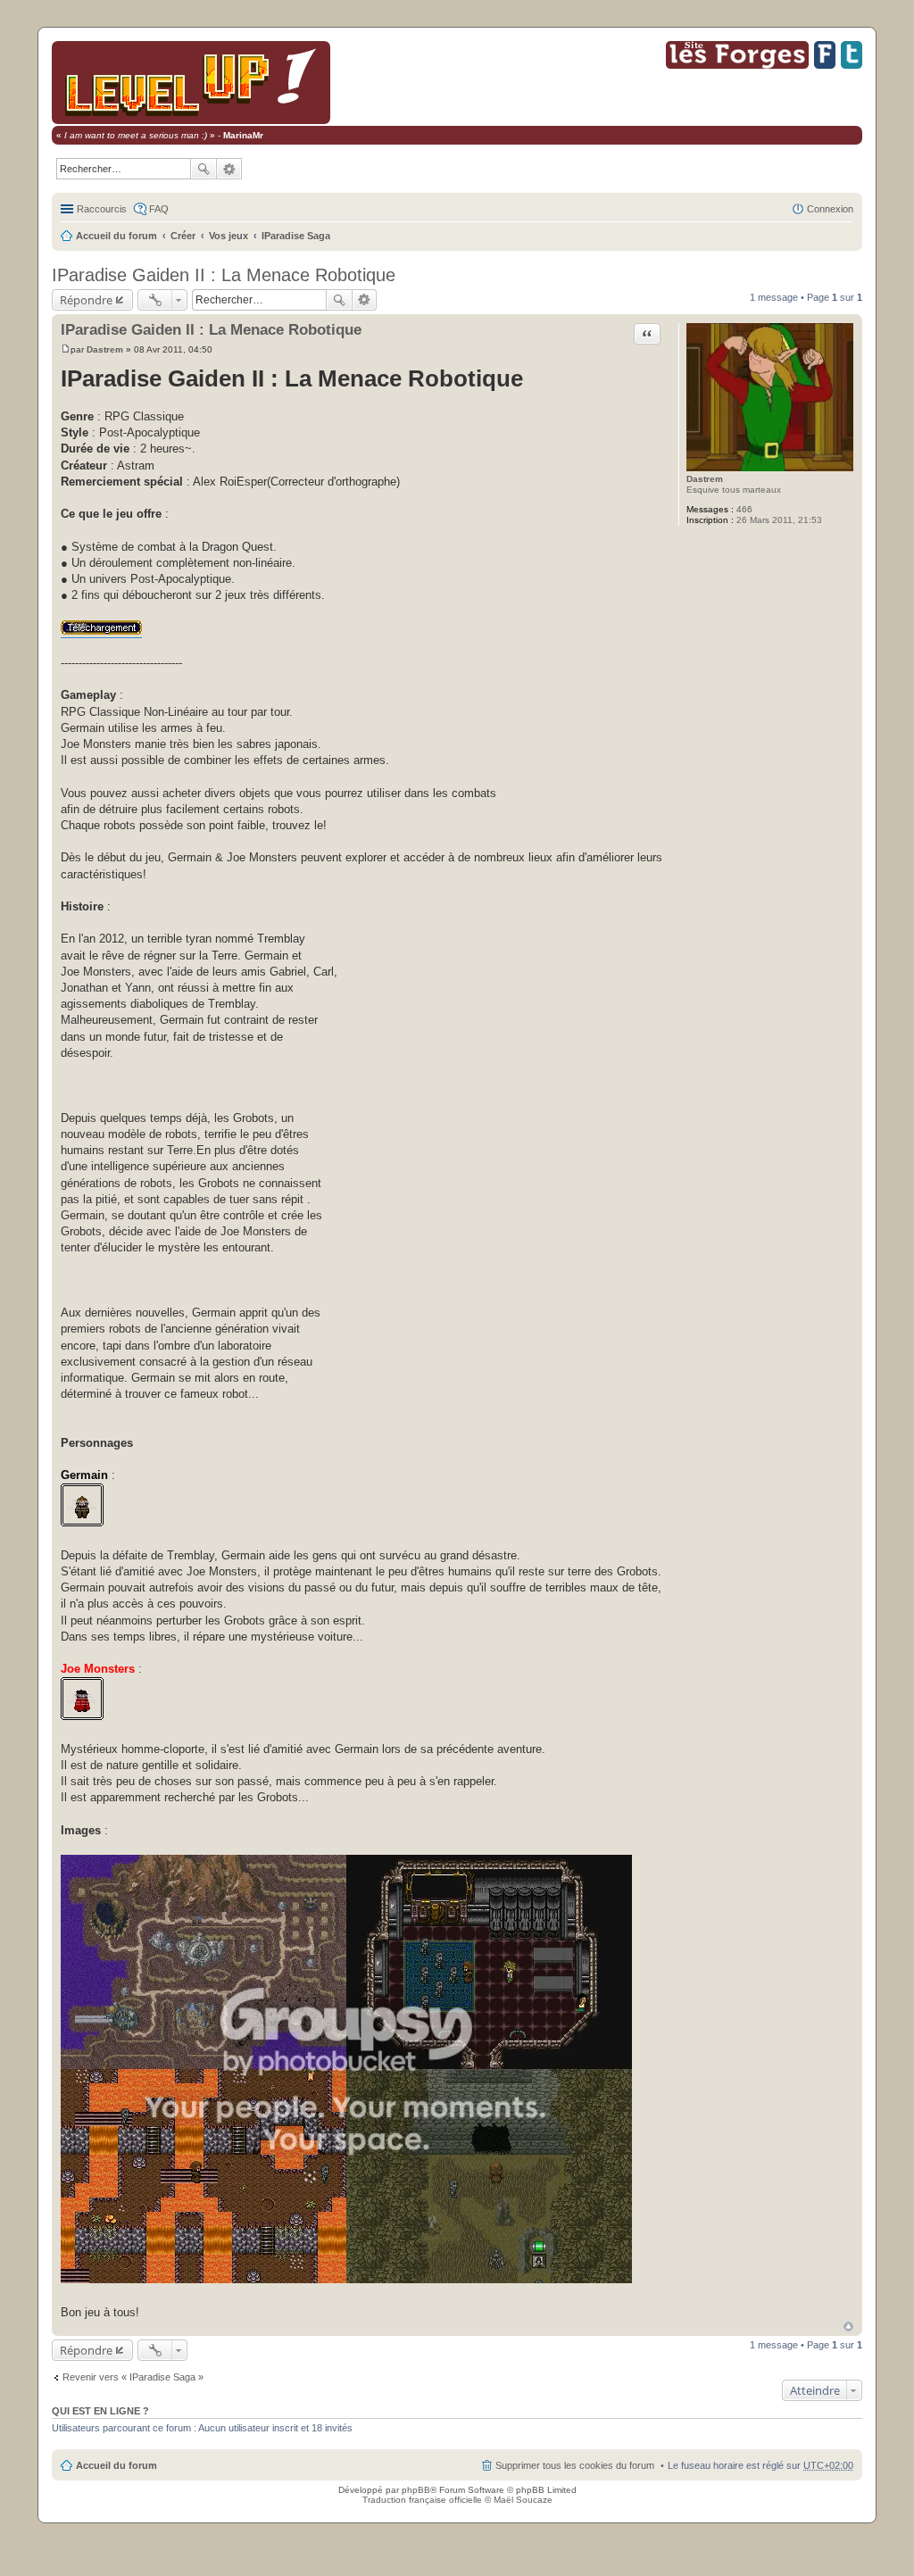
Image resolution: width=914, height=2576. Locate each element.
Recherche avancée (229, 169)
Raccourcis (102, 209)
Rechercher (204, 169)
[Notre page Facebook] (825, 66)
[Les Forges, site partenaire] (737, 66)
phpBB (416, 2490)
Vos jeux (228, 236)
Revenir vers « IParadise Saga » (133, 2377)
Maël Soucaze (523, 2500)
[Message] (66, 349)
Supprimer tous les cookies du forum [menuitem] (575, 2465)
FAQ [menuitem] (159, 209)
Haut (848, 2327)
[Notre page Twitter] (852, 66)
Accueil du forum (116, 236)
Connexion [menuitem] (830, 209)
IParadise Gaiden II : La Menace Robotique (224, 275)
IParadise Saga (296, 236)
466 (744, 509)
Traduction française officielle (422, 2500)
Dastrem (705, 479)
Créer (183, 236)
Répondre (86, 300)
